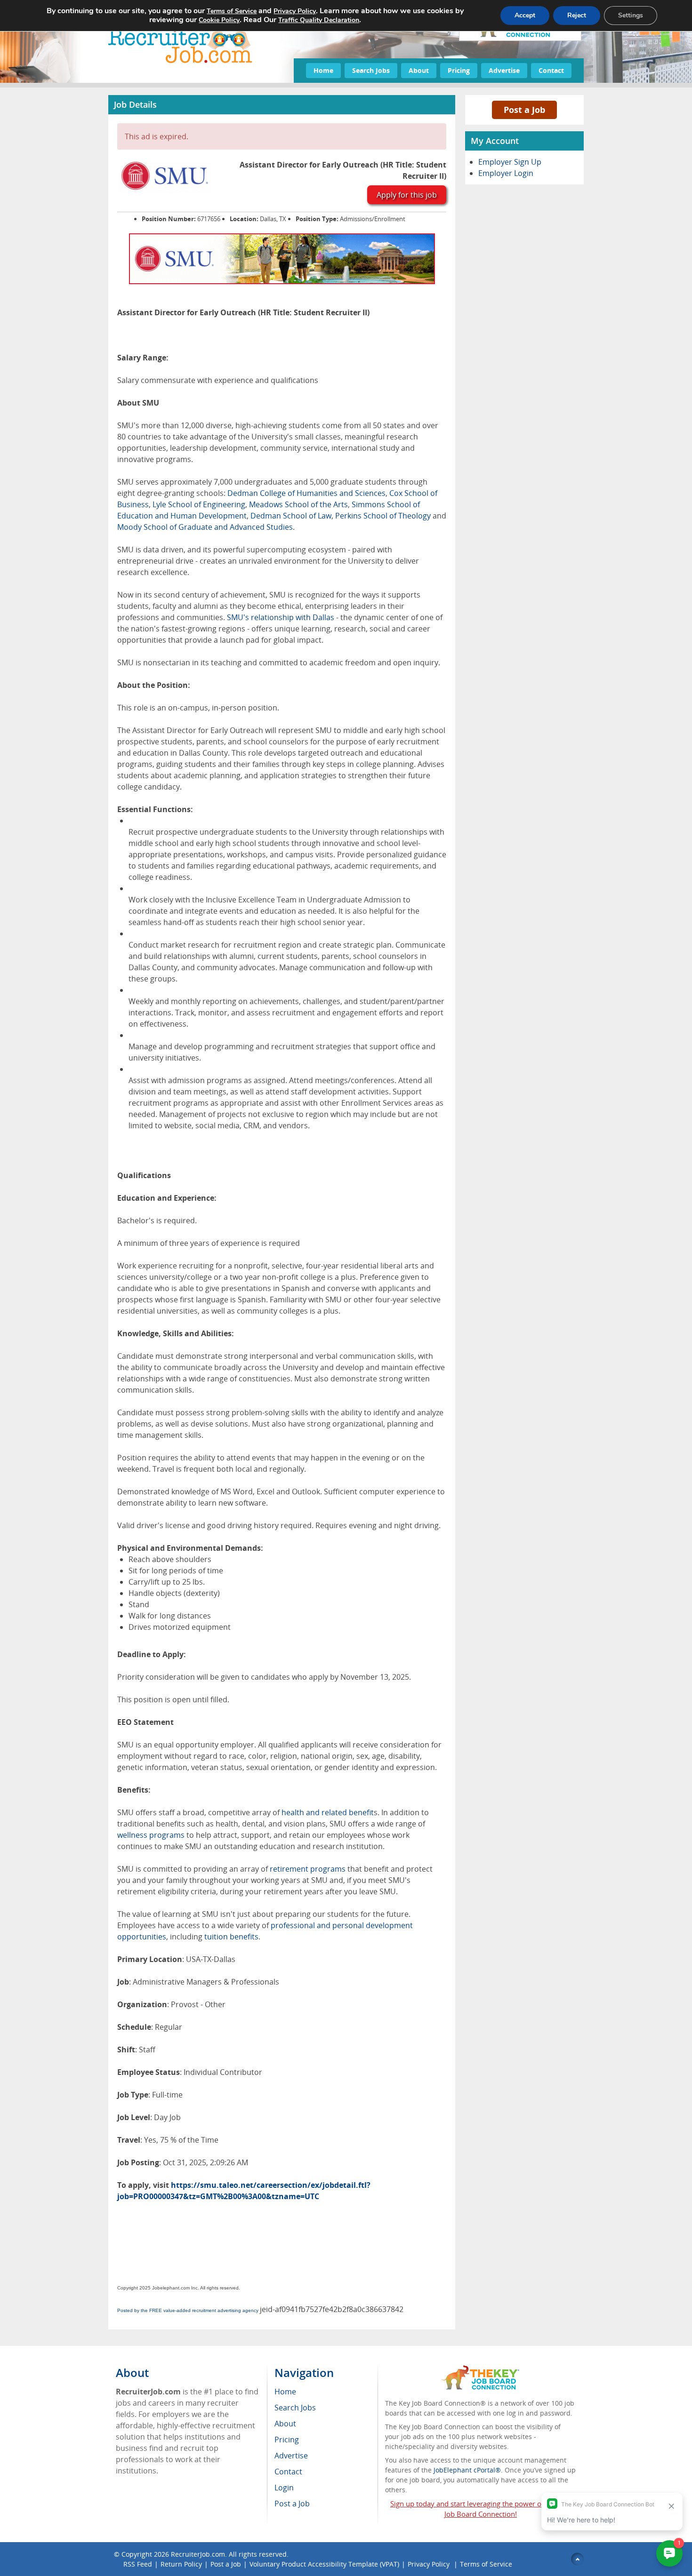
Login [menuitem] (284, 2488)
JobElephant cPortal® (467, 2470)
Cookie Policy (219, 20)
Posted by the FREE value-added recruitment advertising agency (188, 2310)
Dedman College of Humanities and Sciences (306, 493)
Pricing (459, 70)
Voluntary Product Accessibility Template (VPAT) (324, 2564)
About (419, 70)
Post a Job (524, 110)
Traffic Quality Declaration (319, 20)
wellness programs (151, 1835)
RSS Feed (138, 2564)
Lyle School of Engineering (199, 504)
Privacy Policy (430, 2564)
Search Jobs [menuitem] (295, 2408)
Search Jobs (371, 70)
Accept (525, 15)
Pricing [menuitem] (287, 2440)
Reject (577, 15)
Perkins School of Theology (383, 516)
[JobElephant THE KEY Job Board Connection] (480, 2370)
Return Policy (181, 2564)
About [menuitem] (285, 2424)
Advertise (504, 70)
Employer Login (506, 173)
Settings (631, 15)
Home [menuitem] (285, 2392)
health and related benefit (328, 1812)
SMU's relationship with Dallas (281, 617)
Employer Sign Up (510, 162)
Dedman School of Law (291, 516)
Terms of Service (486, 2564)
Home (323, 70)
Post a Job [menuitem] (292, 2504)
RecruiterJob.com (198, 2554)
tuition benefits (231, 1937)
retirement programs (308, 1869)
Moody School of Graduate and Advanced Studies (205, 527)
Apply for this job (407, 195)
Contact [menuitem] (288, 2472)
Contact (551, 70)
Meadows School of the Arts (298, 504)
